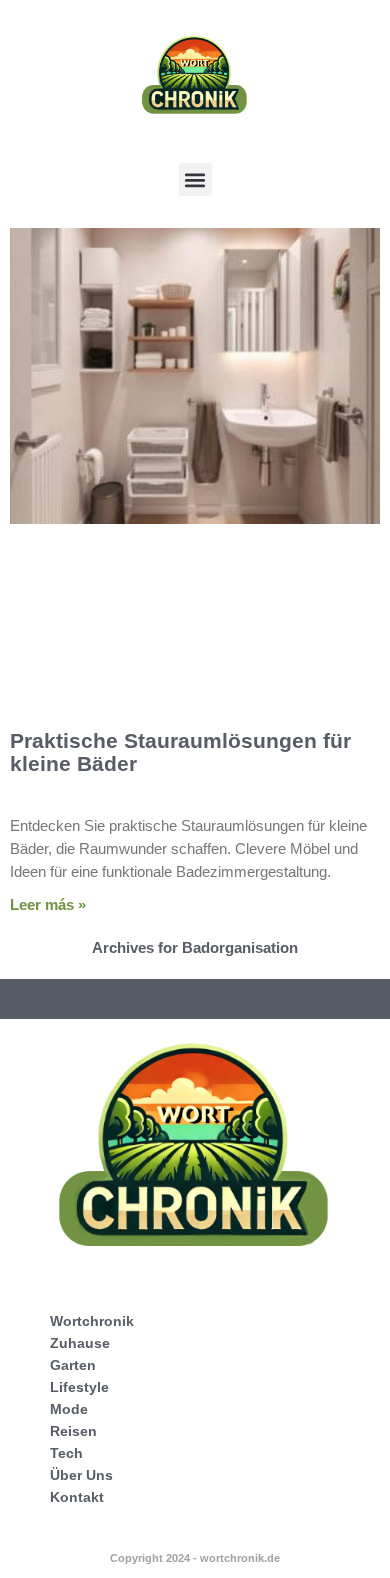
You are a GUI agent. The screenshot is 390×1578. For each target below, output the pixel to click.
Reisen (73, 1431)
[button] (195, 179)
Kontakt (77, 1497)
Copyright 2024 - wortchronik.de (195, 1558)
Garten (73, 1365)
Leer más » (48, 904)
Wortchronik (92, 1321)
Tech (66, 1453)
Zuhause (80, 1343)
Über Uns (81, 1475)
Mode (69, 1409)
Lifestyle (79, 1387)
